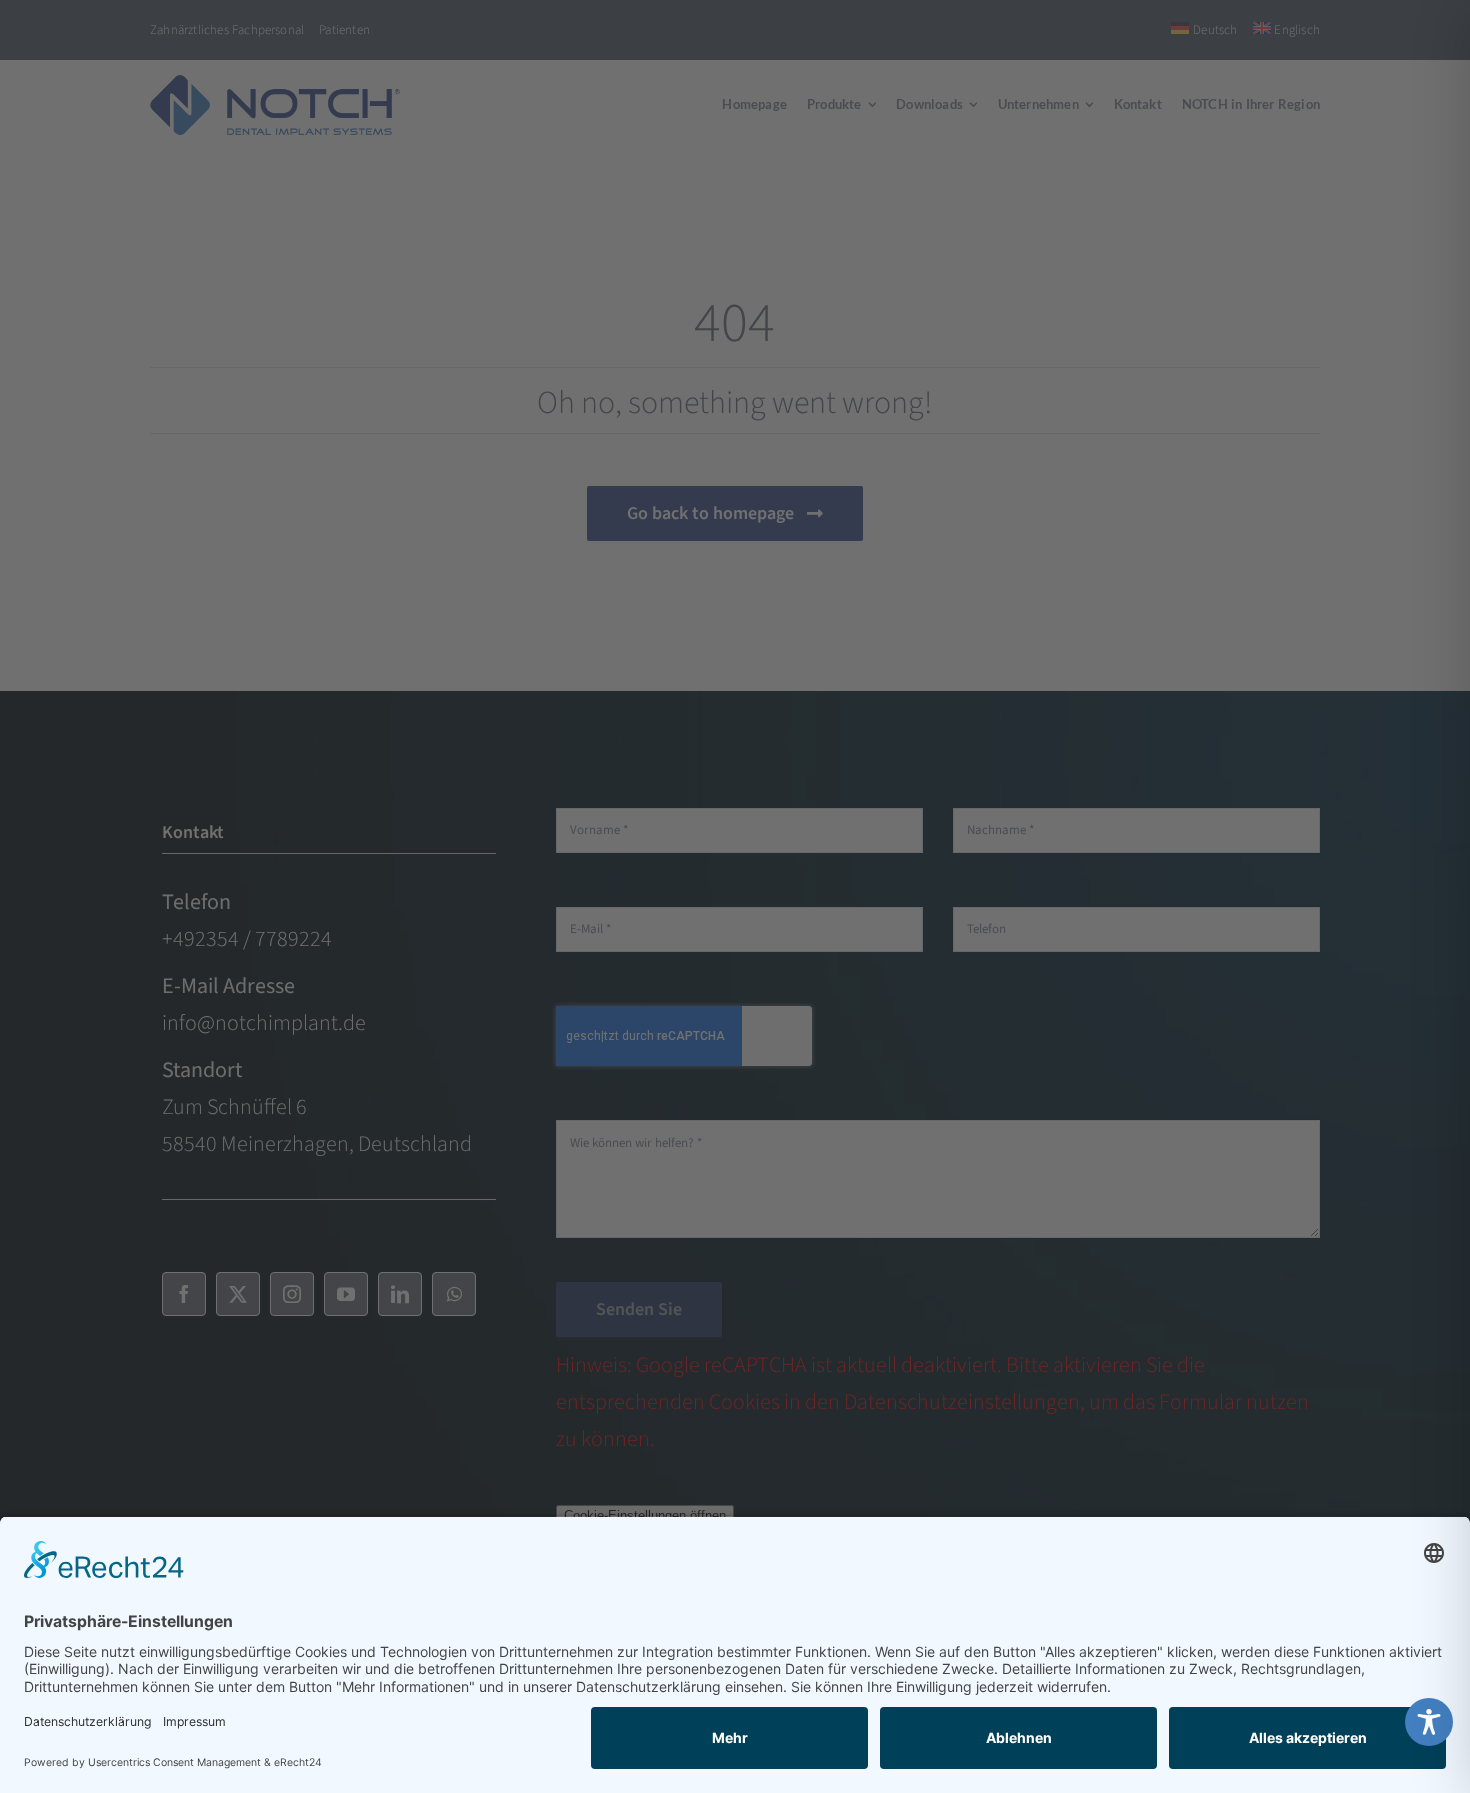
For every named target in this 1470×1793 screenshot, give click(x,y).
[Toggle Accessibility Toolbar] (1429, 1722)
